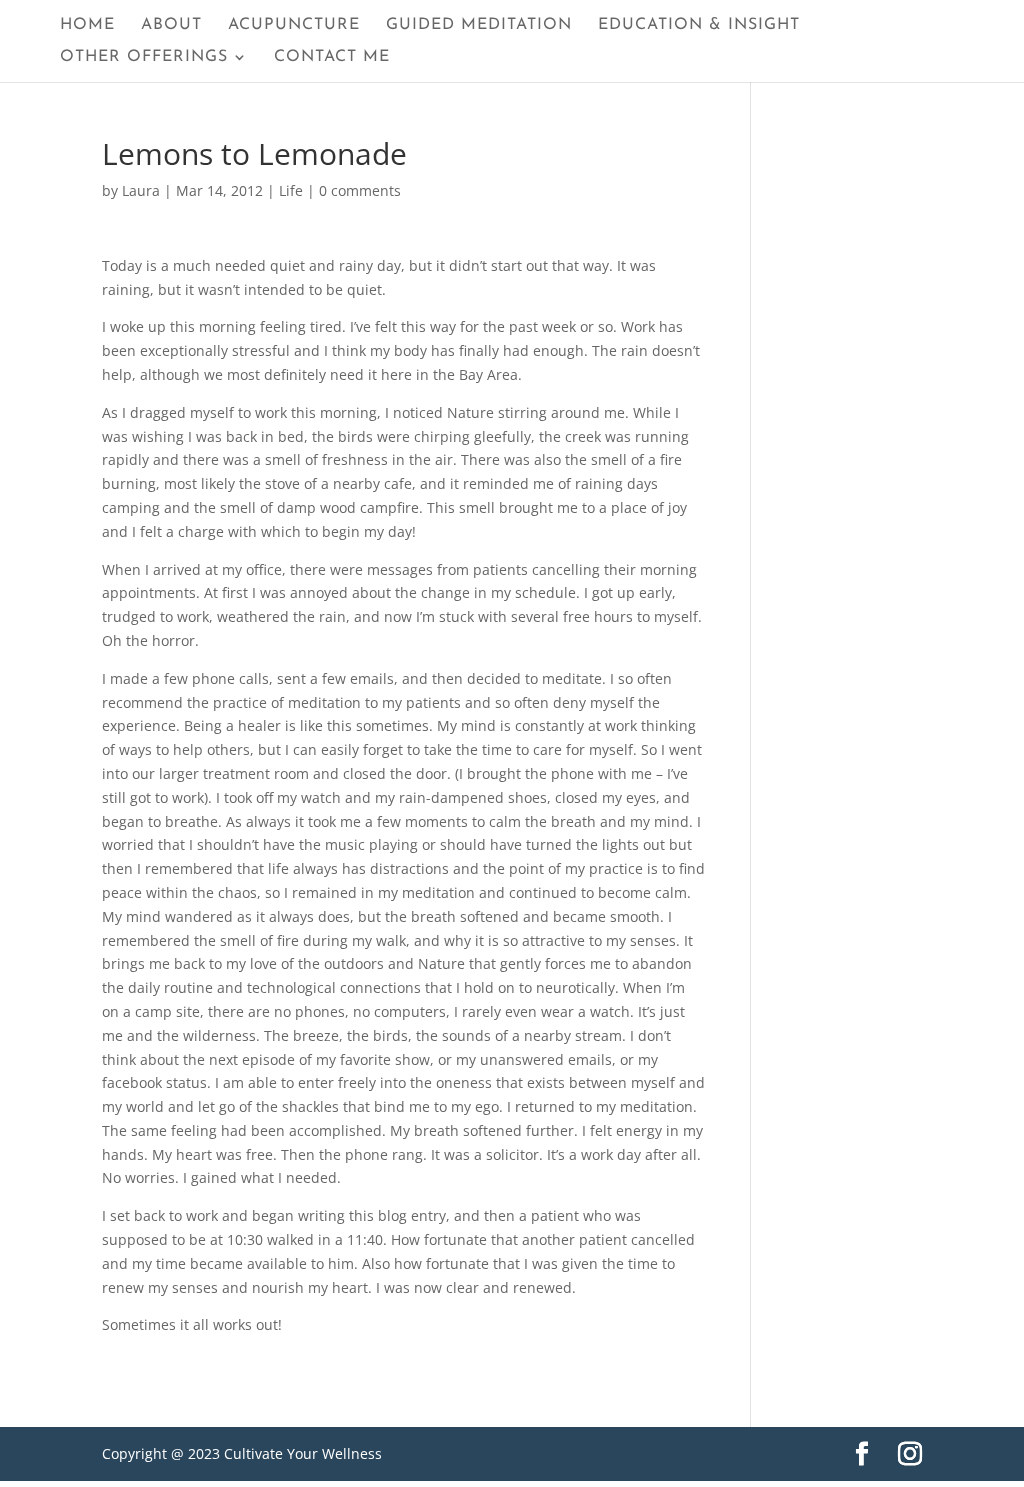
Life (291, 190)
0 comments (360, 190)
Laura (141, 190)
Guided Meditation (479, 25)
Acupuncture (294, 25)
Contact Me (332, 57)
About (171, 25)
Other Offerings (144, 57)
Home (87, 25)
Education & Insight (699, 25)
